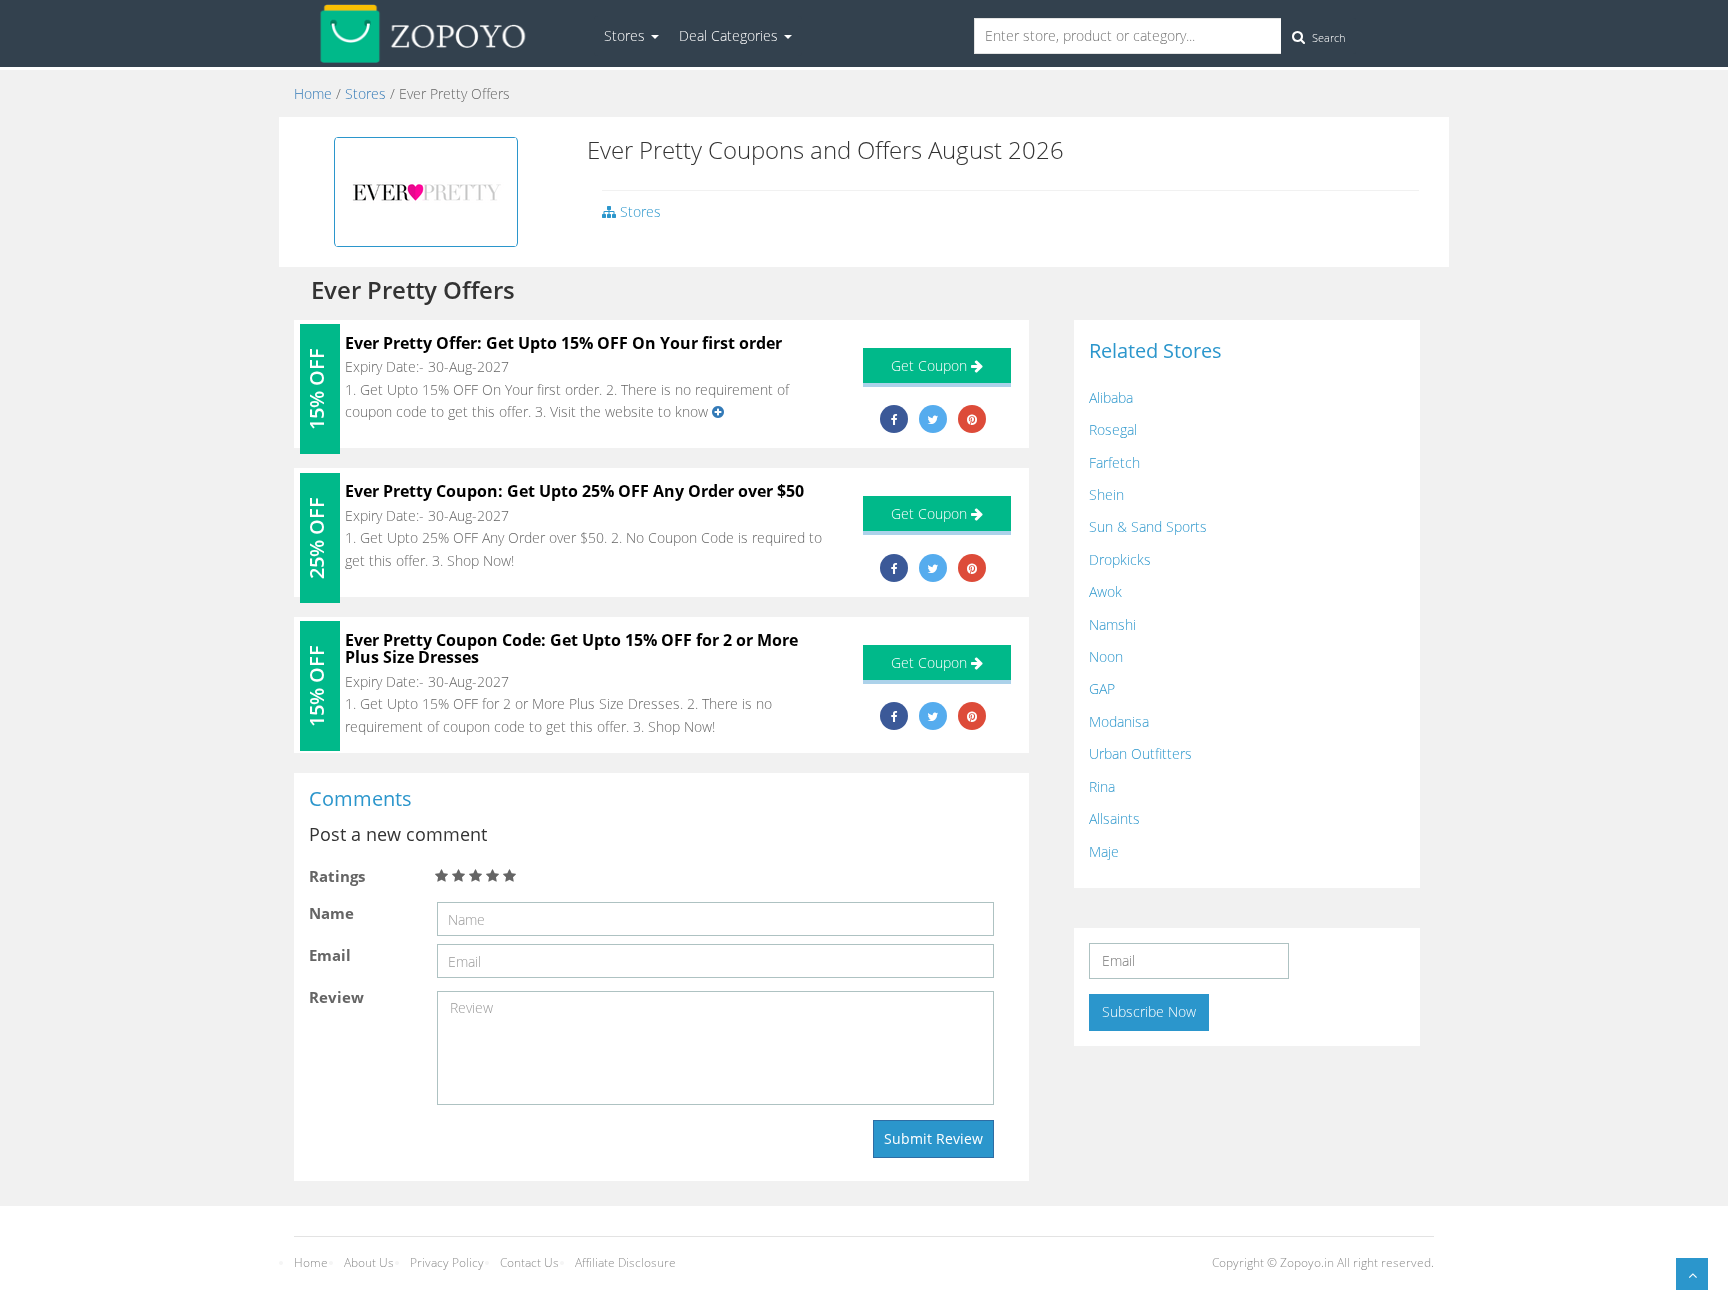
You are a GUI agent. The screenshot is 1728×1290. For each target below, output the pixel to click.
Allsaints (1114, 818)
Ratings (337, 876)
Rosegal (1113, 429)
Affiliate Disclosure (625, 1262)
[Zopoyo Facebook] (894, 419)
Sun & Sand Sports (1148, 526)
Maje (1104, 851)
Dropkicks (1120, 559)
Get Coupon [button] (931, 365)
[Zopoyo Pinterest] (972, 419)
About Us (369, 1262)
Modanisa (1119, 721)
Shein (1106, 494)
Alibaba (1111, 397)
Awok (1105, 591)
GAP (1102, 688)
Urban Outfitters (1140, 753)
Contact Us (529, 1262)
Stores (626, 35)
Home (313, 93)
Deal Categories (730, 35)
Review (336, 997)
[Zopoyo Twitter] (932, 419)
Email (330, 955)
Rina (1102, 786)
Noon (1106, 656)
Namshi (1112, 624)
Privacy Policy (447, 1262)
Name (331, 913)
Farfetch (1114, 462)
